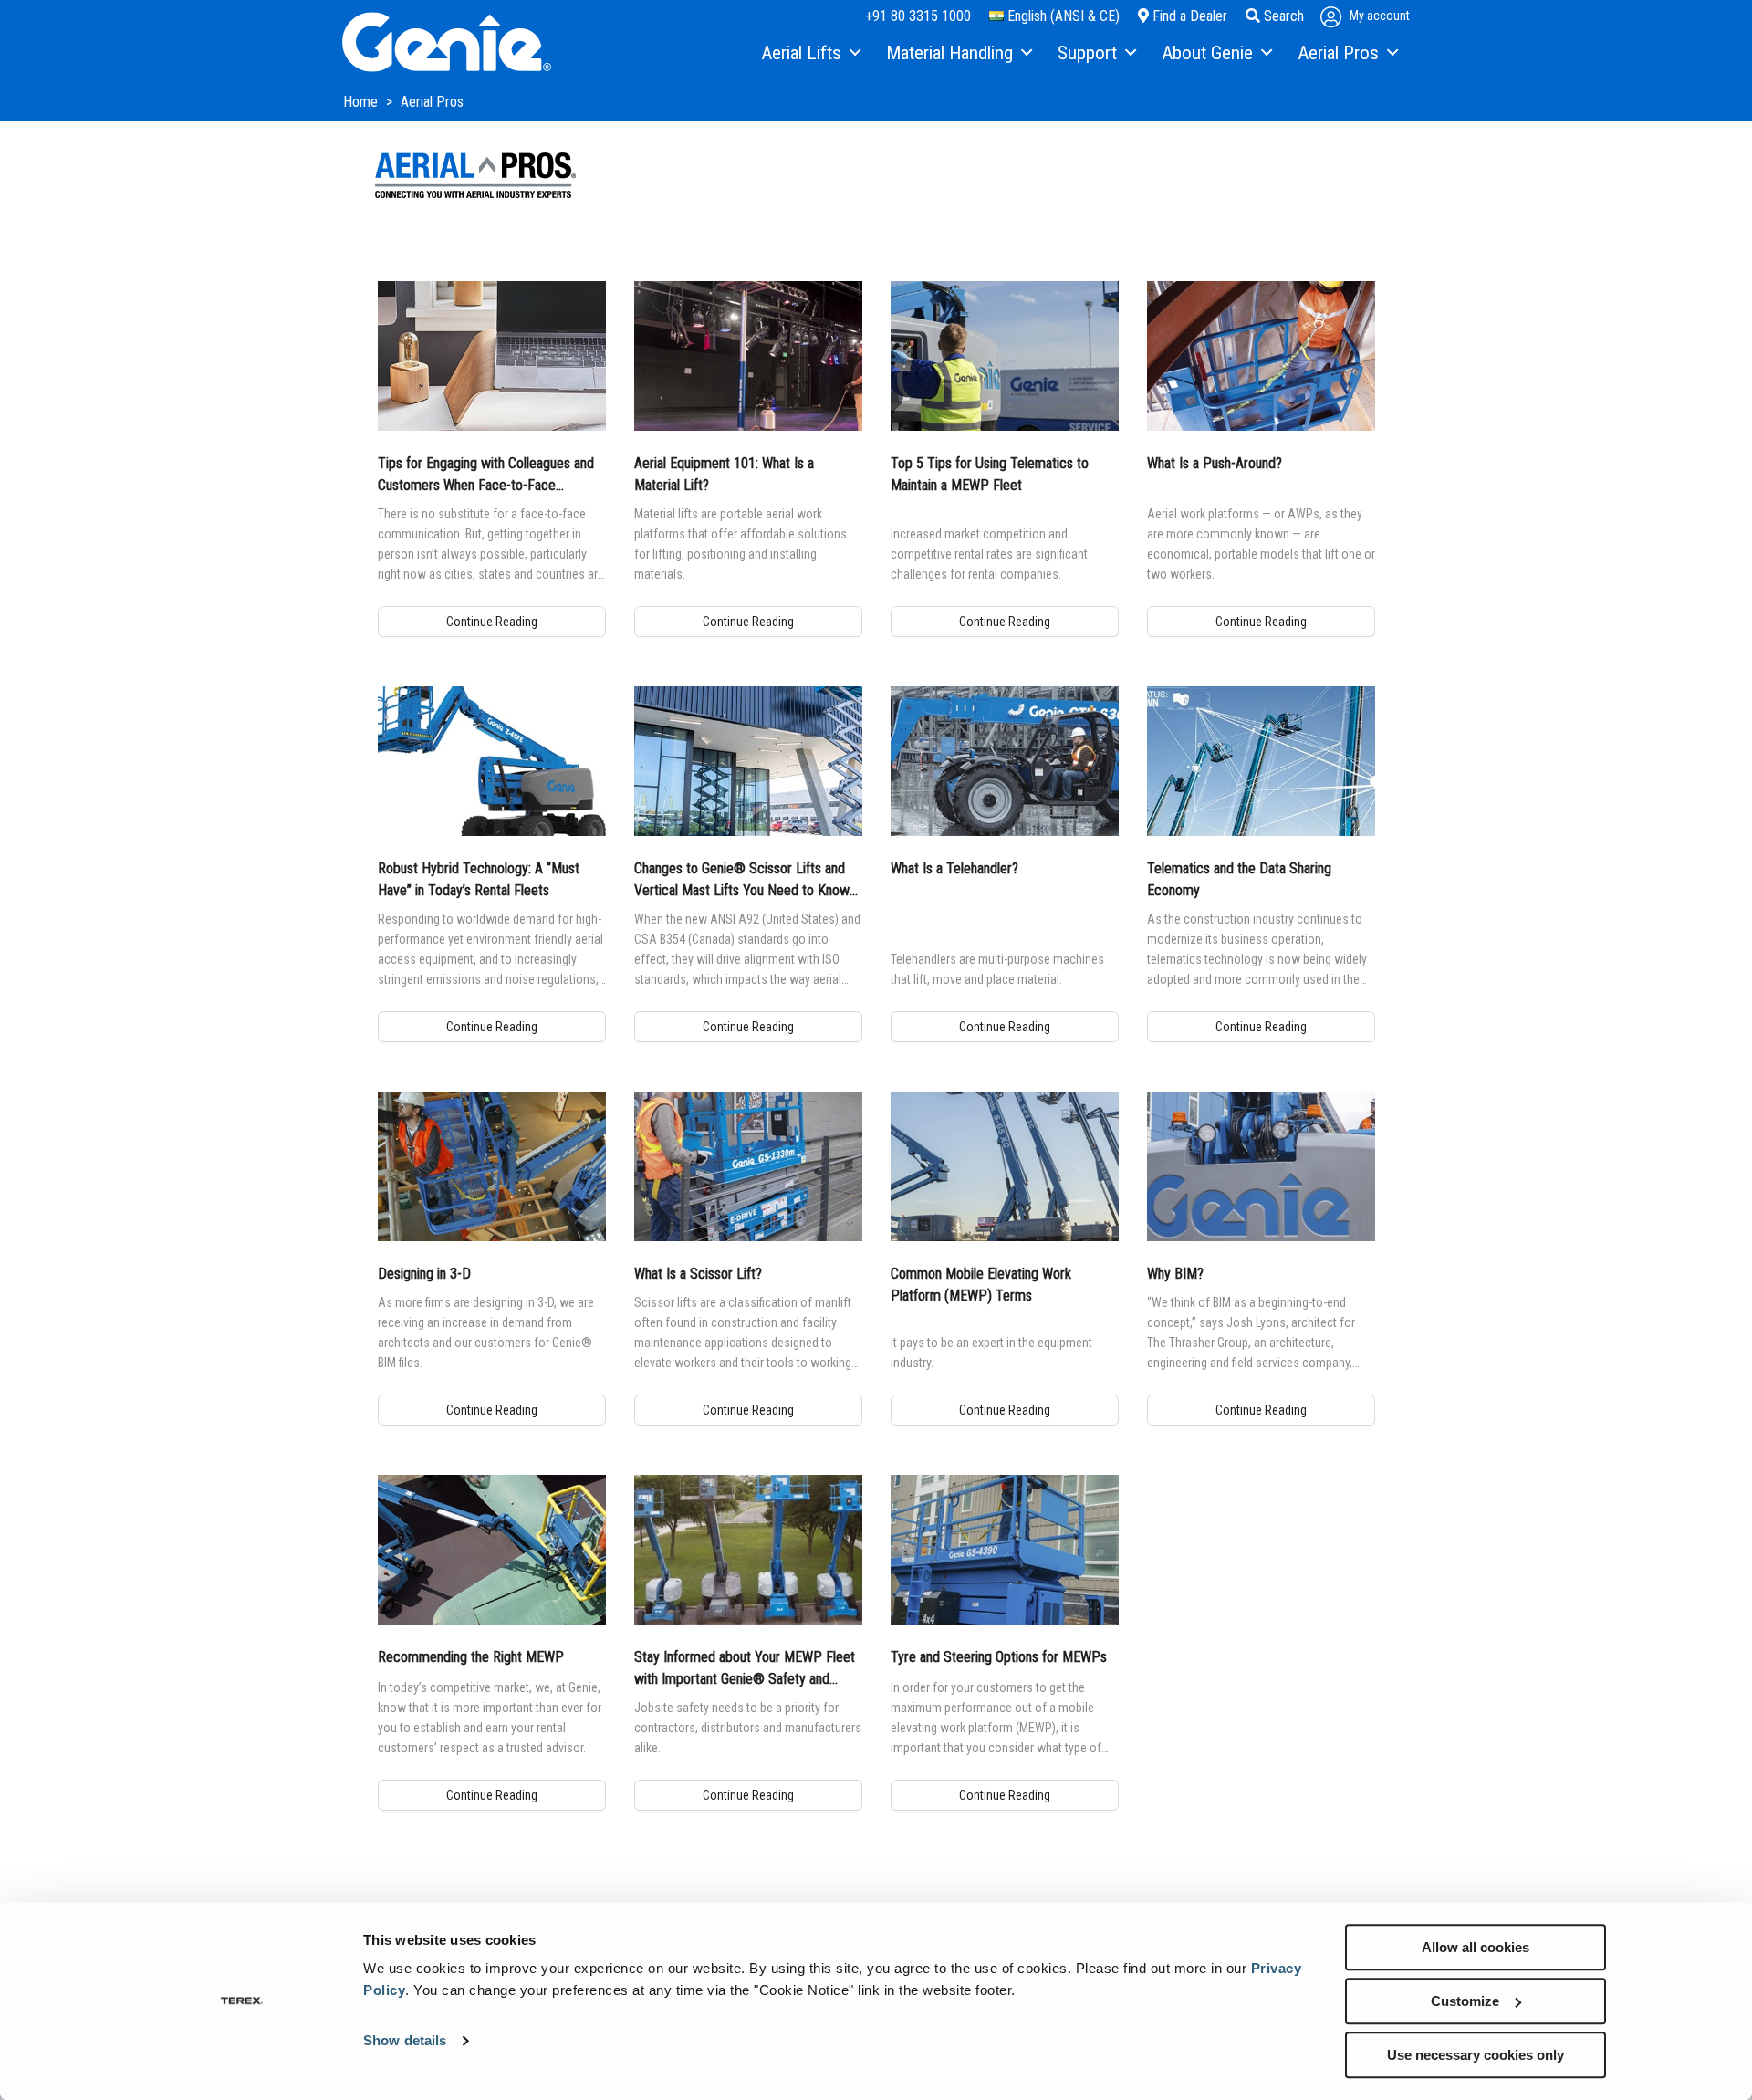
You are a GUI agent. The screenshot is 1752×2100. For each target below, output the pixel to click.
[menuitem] (810, 54)
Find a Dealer (1188, 16)
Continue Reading (492, 622)
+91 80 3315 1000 (918, 16)
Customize (1465, 2001)
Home (362, 102)
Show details (405, 2041)
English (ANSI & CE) (1062, 16)
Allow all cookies (1476, 1947)
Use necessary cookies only (1476, 2055)
